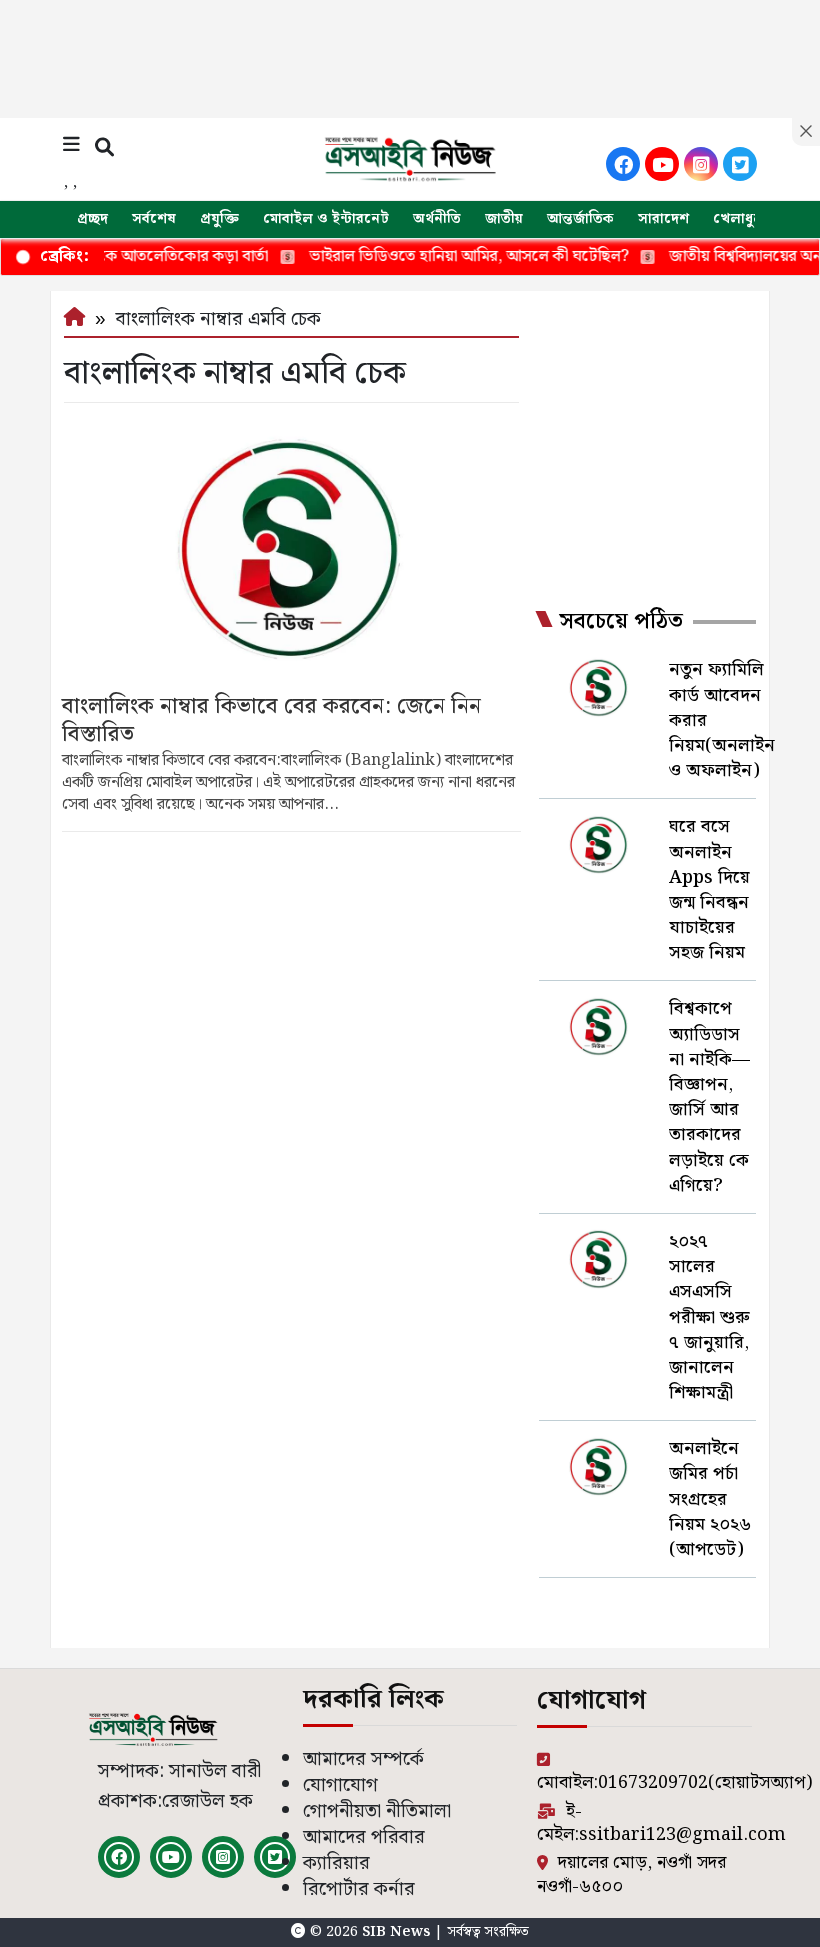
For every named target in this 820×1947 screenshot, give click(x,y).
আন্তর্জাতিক (580, 219)
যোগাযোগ (340, 1785)
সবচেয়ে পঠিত (621, 622)
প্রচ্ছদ (92, 219)
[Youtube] (662, 164)
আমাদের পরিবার (364, 1837)
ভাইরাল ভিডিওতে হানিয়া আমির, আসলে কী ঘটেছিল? (431, 256)
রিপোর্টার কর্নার (359, 1889)
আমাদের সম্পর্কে (363, 1759)
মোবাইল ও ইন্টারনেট (326, 219)
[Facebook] (623, 164)
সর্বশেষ (154, 219)
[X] (740, 164)
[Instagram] (701, 164)
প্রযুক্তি (219, 219)
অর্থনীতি (437, 219)
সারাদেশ (663, 219)
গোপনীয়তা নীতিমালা (377, 1811)
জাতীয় (504, 219)
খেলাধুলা (740, 219)
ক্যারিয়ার (336, 1863)
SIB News (398, 1932)
